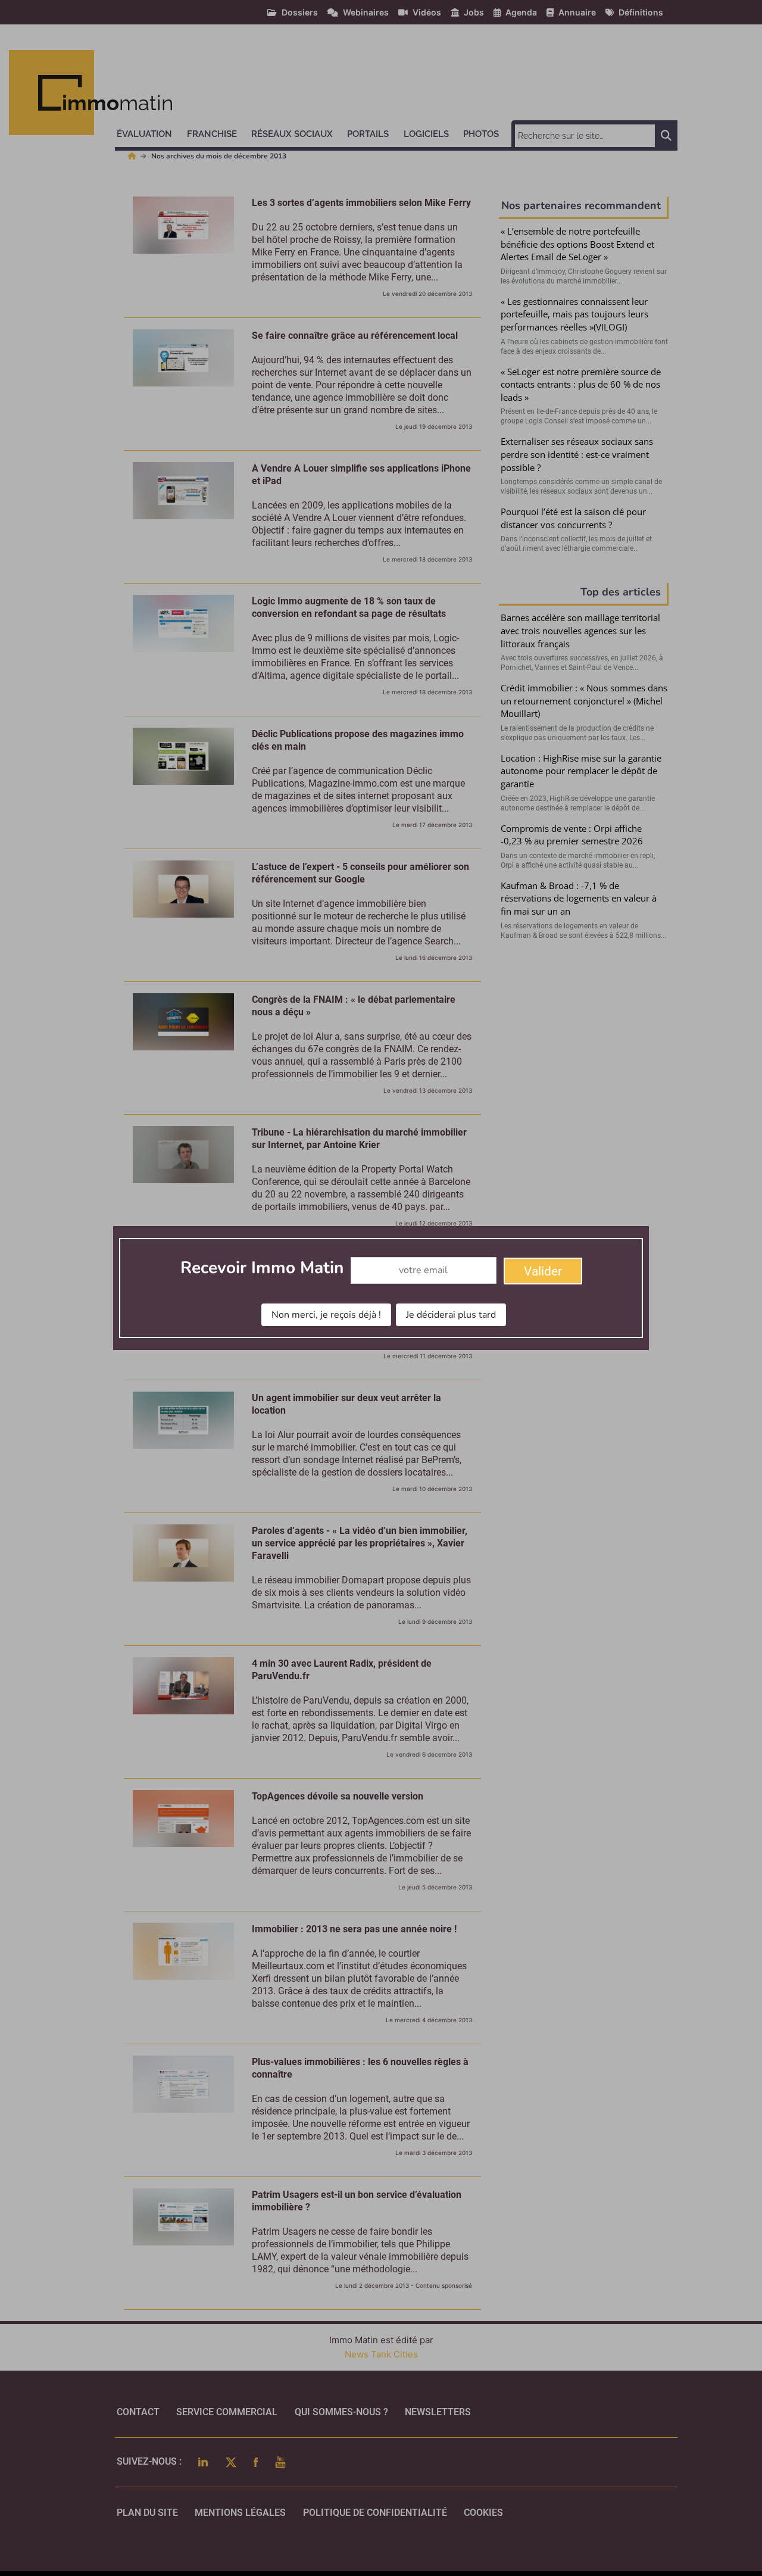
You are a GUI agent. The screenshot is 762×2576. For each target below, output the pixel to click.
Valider (543, 1271)
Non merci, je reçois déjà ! (326, 1315)
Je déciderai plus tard (451, 1315)
